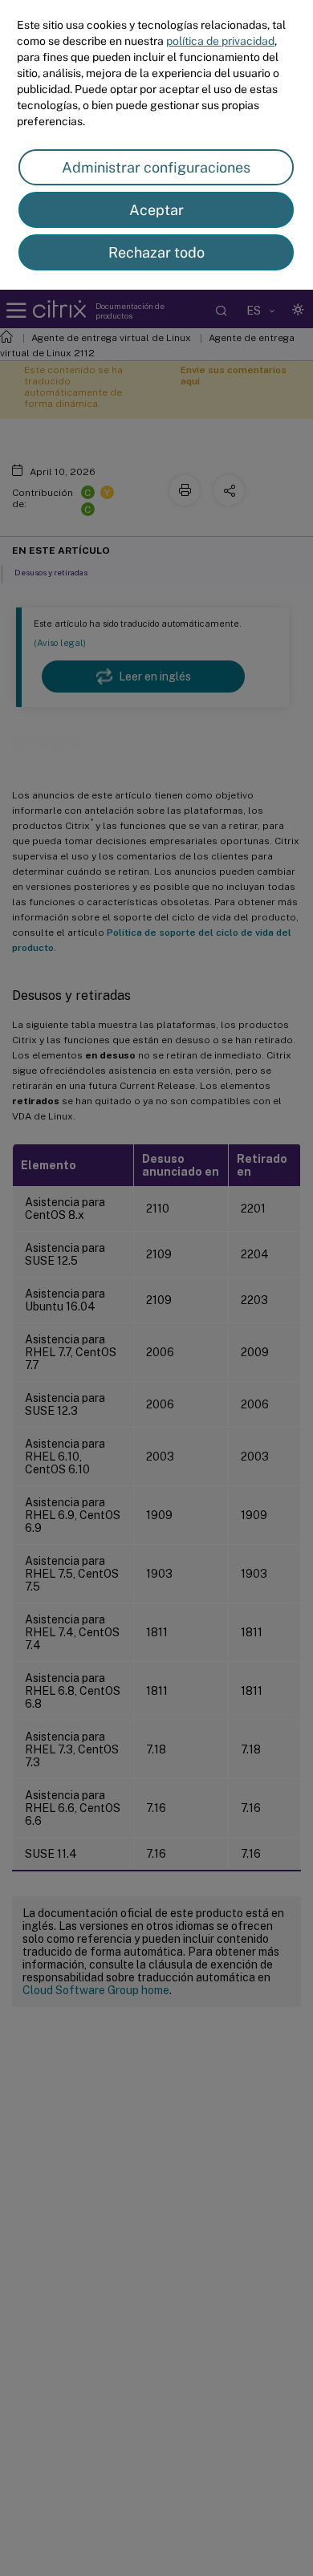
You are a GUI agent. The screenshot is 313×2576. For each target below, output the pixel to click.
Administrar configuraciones (156, 167)
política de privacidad (220, 41)
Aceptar (156, 210)
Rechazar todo (156, 252)
